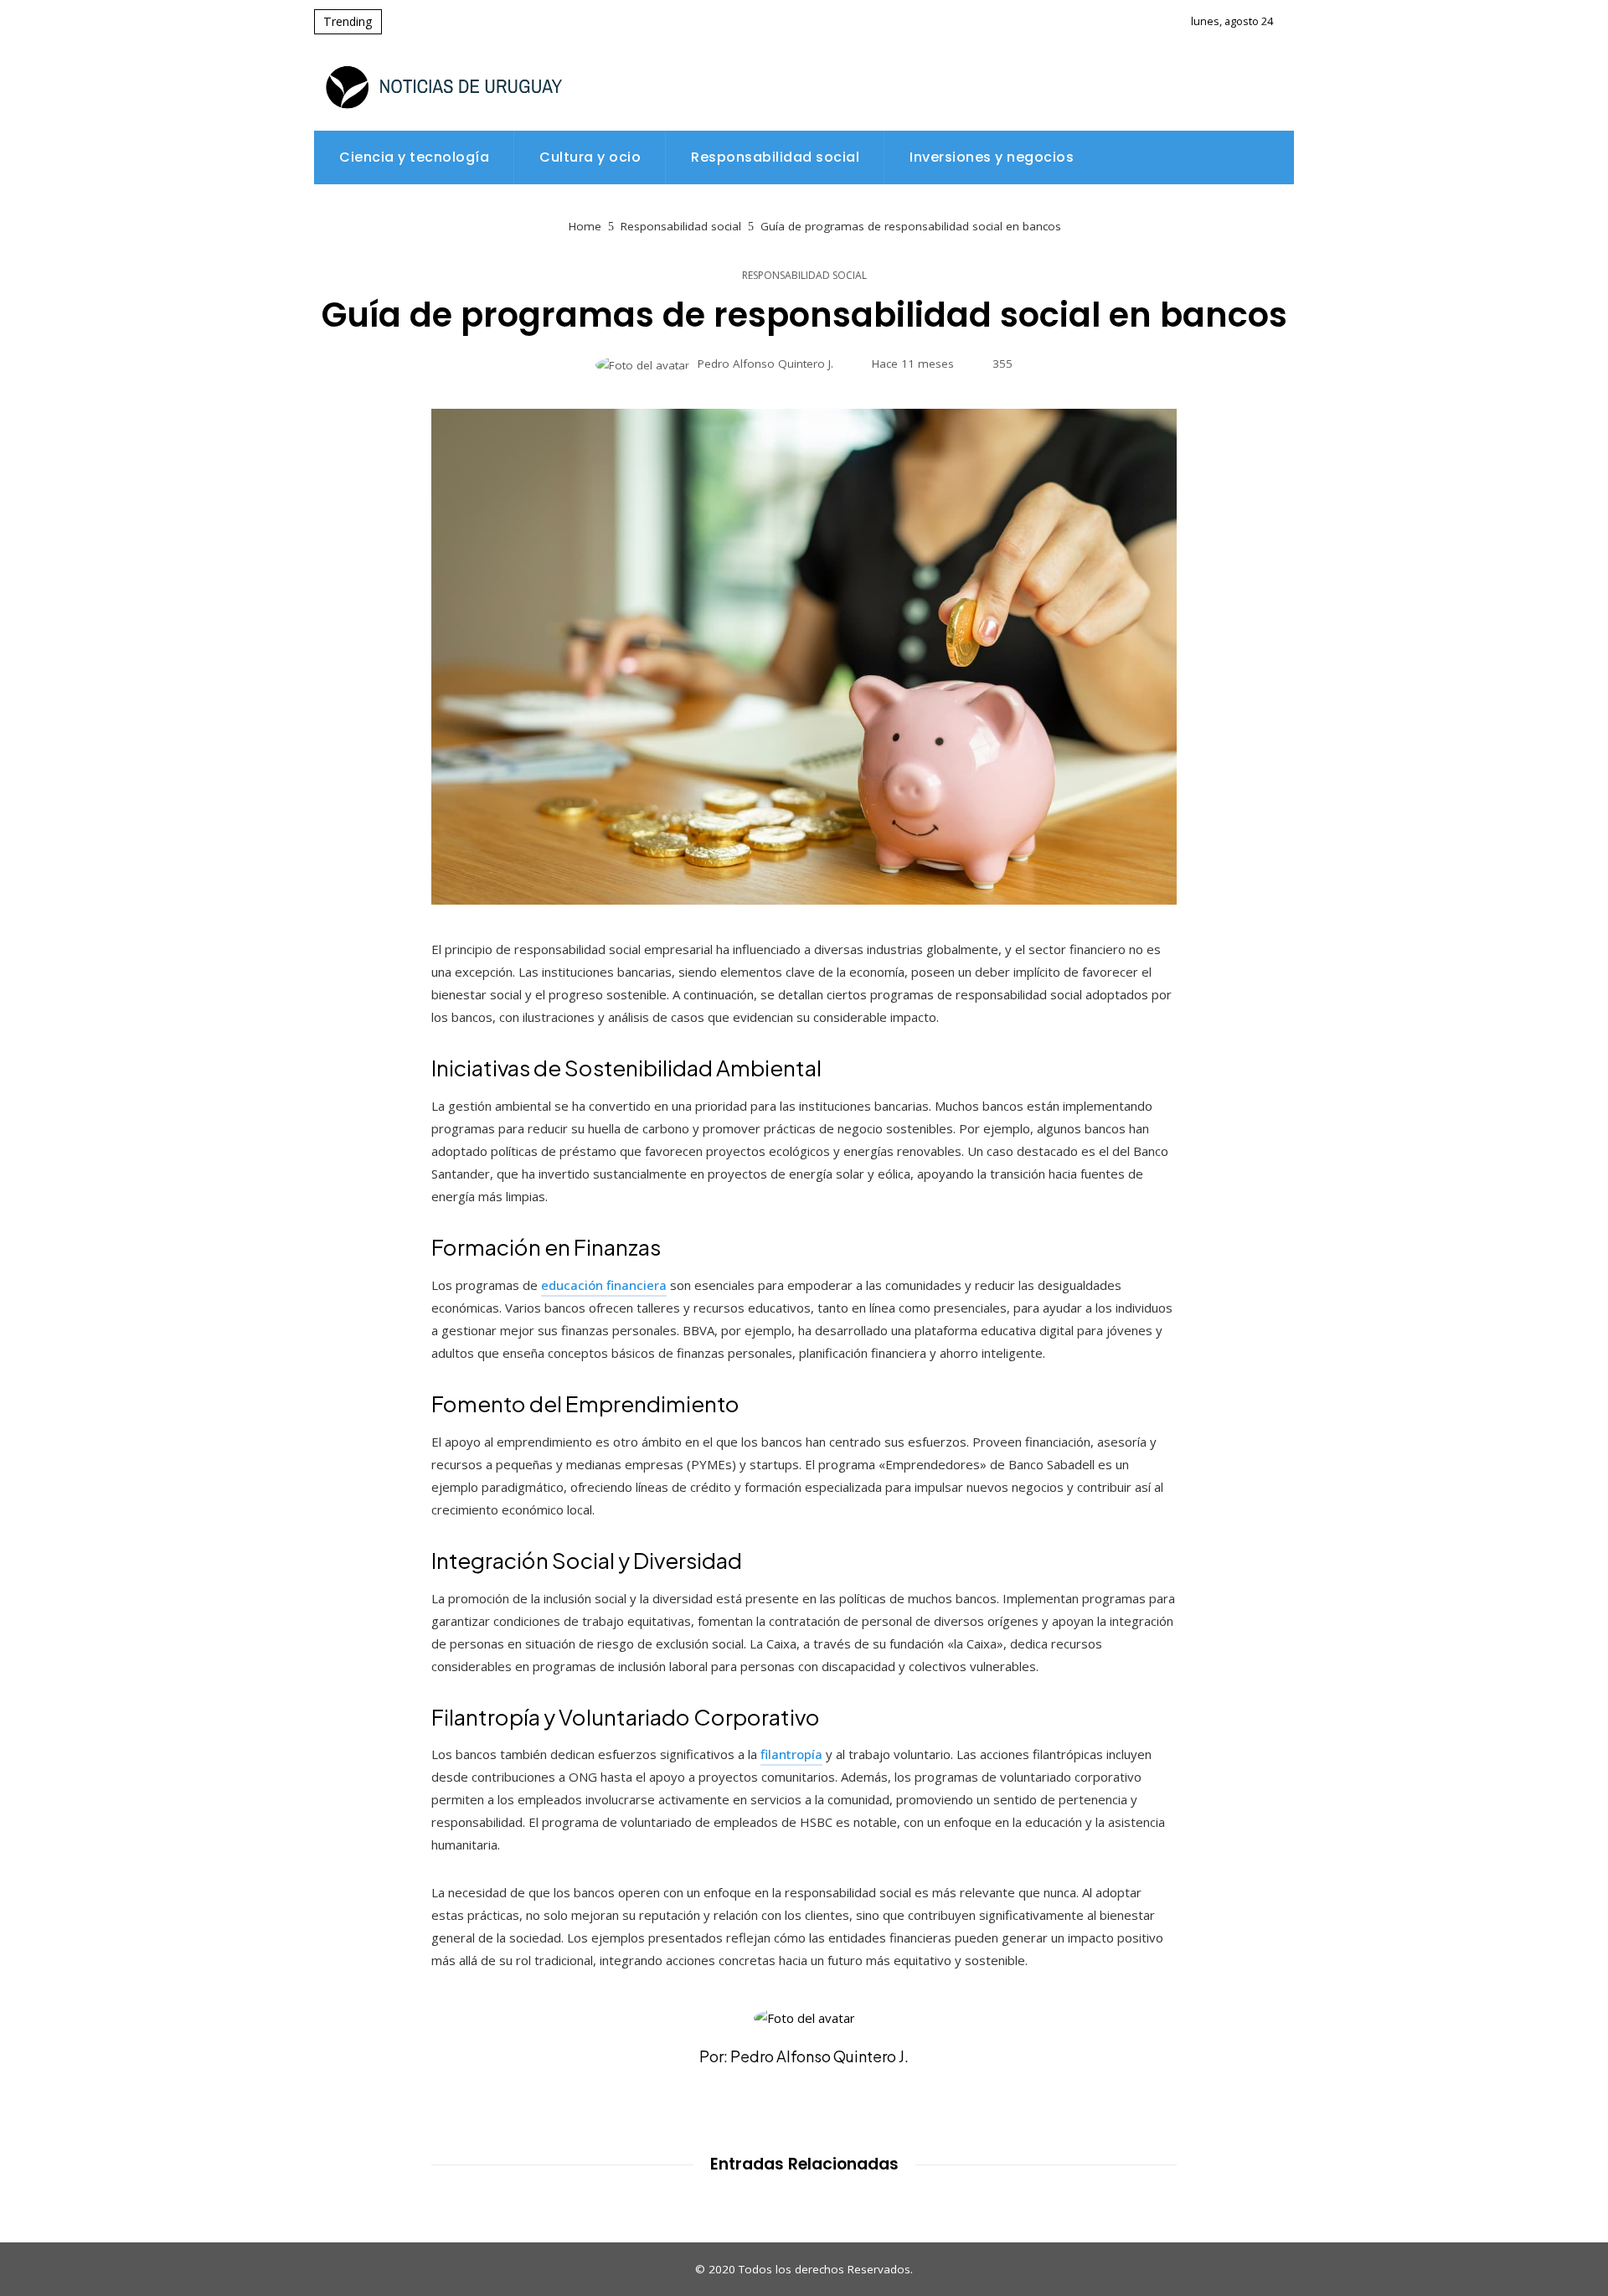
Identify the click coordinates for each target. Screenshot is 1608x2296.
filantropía (791, 1754)
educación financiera (604, 1285)
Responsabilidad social (804, 276)
